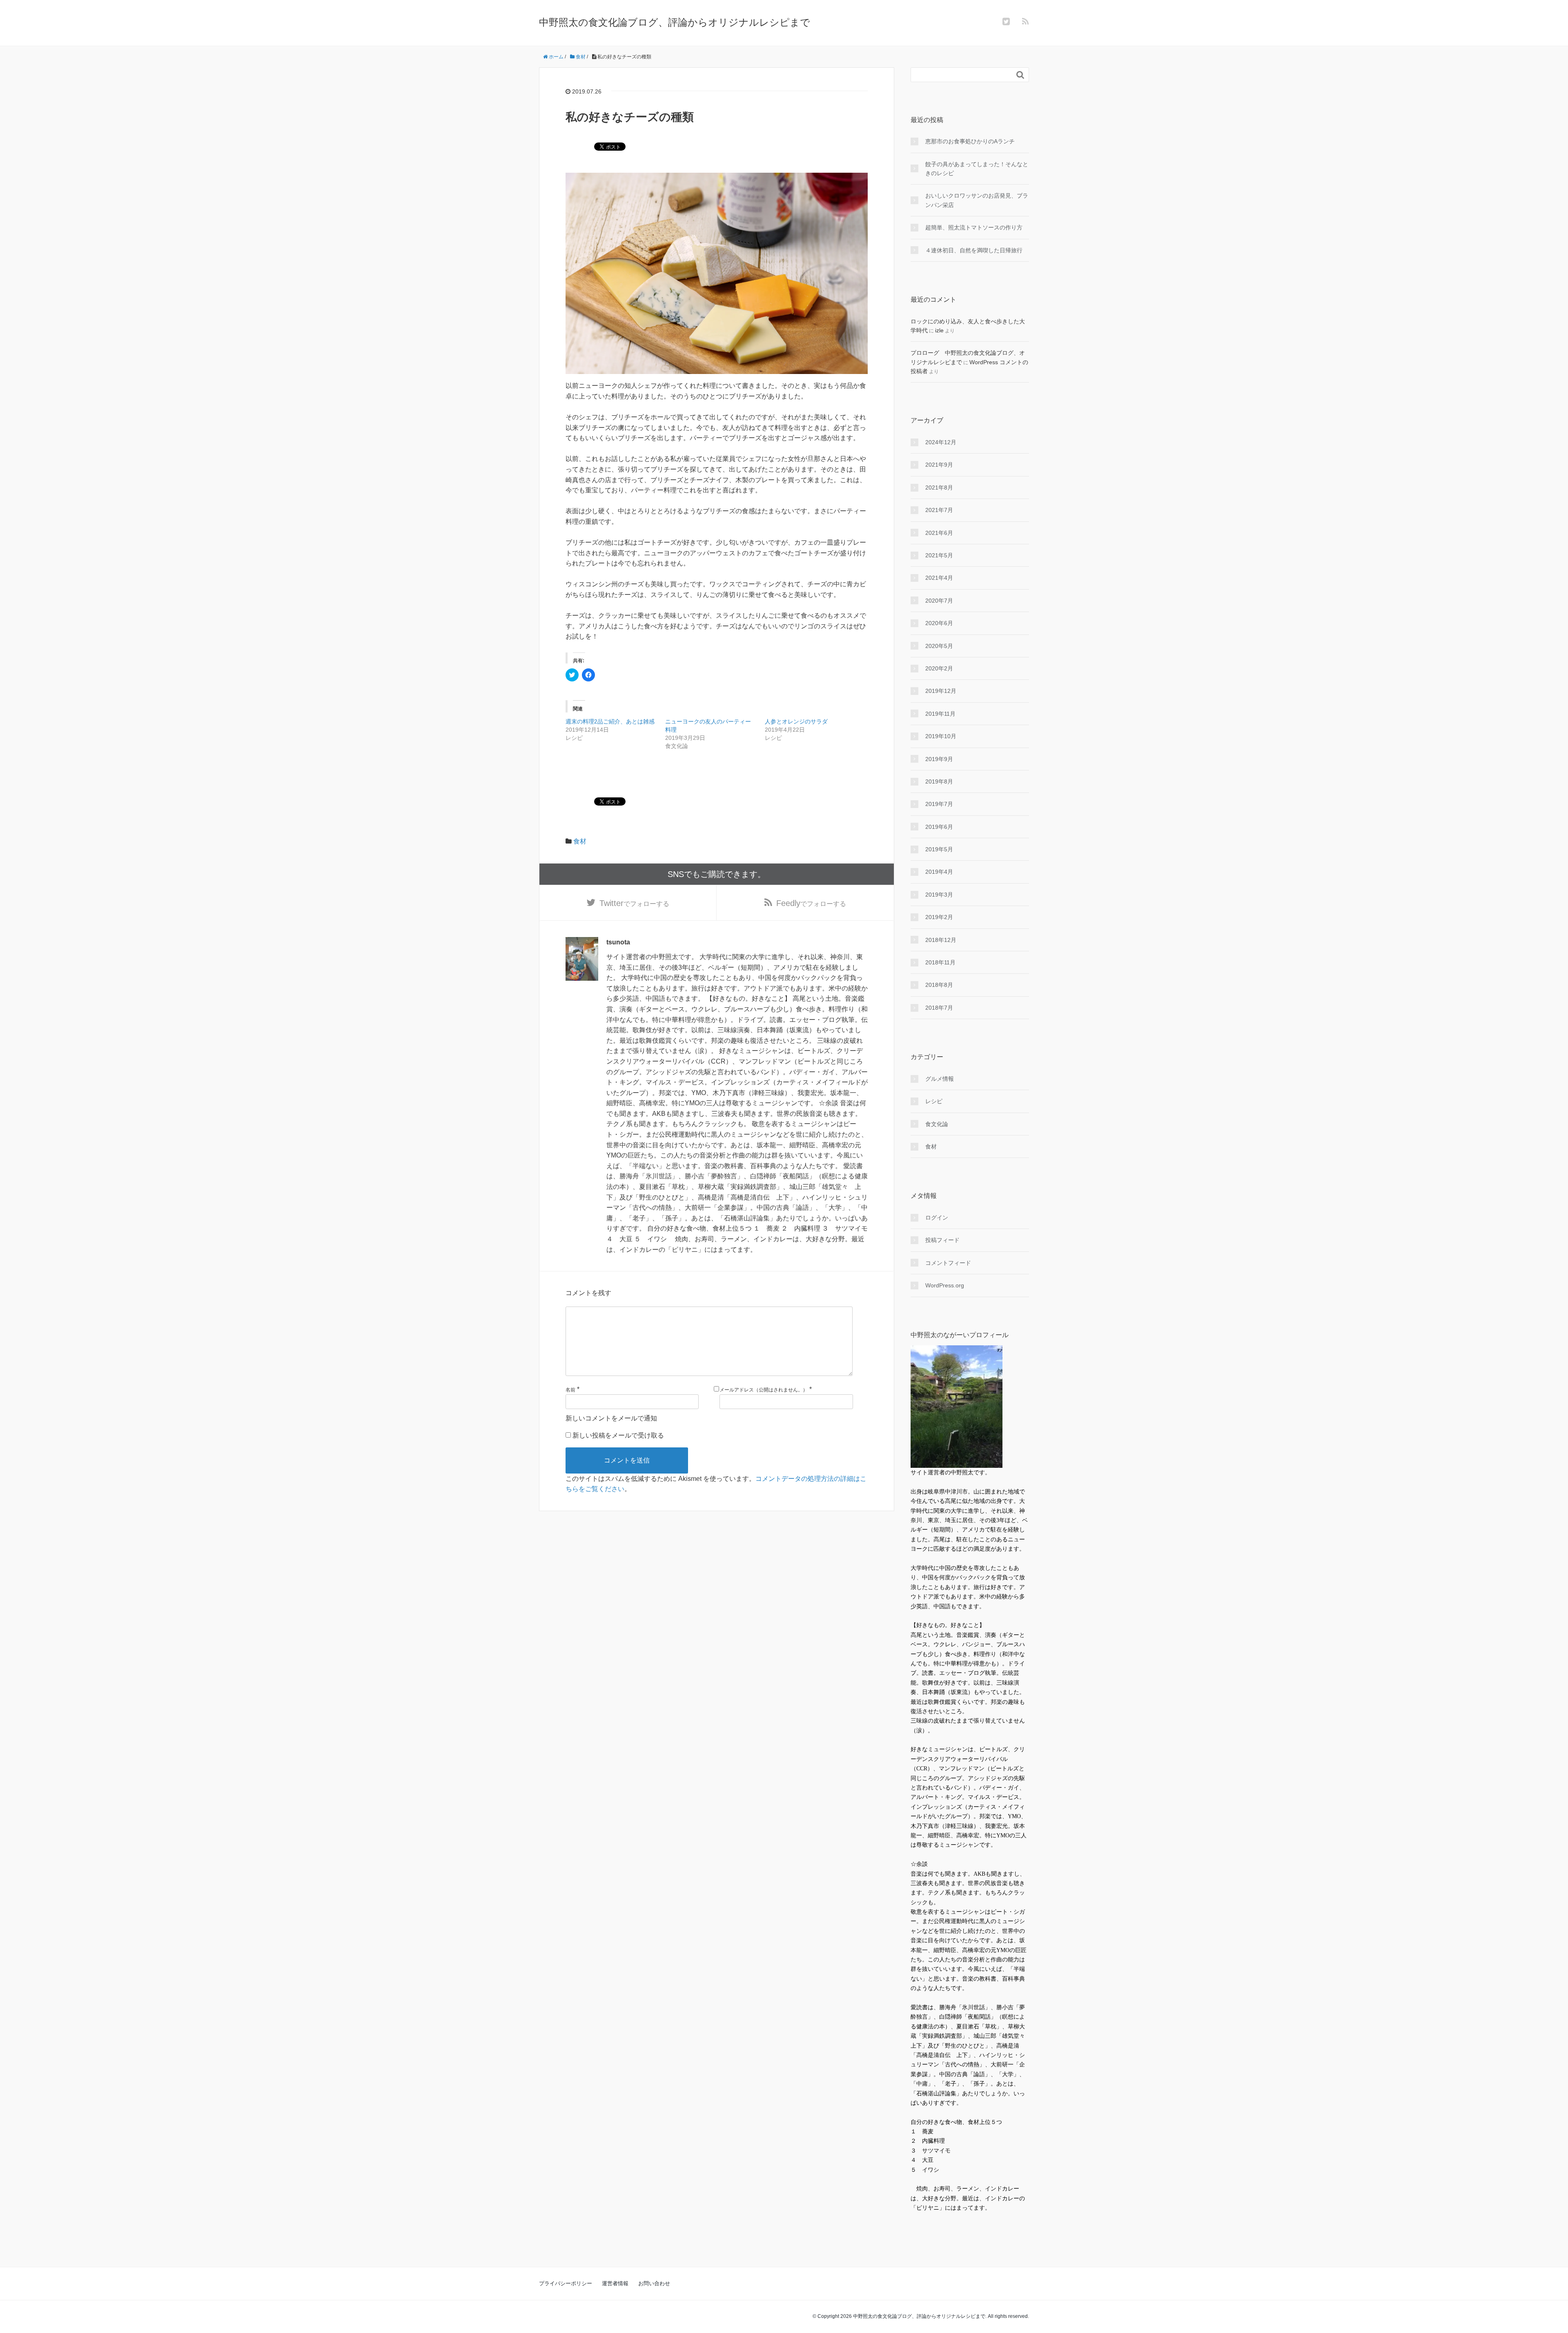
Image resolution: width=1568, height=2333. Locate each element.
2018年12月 (941, 940)
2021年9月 (939, 465)
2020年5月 (939, 646)
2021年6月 (939, 533)
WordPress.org (945, 1285)
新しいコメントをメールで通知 (611, 1418)
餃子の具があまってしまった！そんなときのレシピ (977, 169)
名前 (570, 1390)
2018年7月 (939, 1008)
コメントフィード (948, 1263)
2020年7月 (939, 601)
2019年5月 (939, 849)
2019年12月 (941, 691)
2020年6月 (939, 623)
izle (939, 330)
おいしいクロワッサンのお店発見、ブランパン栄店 (977, 200)
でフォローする (634, 903)
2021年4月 (939, 578)
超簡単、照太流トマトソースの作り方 (974, 227)
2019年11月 (940, 714)
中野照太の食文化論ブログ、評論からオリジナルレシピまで (675, 22)
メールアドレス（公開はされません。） (764, 1390)
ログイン (937, 1218)
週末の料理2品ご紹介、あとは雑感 (610, 721)
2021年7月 (939, 510)
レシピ (934, 1101)
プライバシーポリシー (566, 2283)
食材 (580, 841)
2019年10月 (941, 736)
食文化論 (937, 1124)
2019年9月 (939, 759)
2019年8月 (939, 781)
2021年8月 (939, 488)
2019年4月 (939, 872)
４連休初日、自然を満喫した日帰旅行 (974, 250)
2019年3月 (939, 895)
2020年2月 (939, 668)
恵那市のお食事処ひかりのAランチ (970, 141)
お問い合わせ (654, 2283)
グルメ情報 (940, 1079)
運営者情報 (615, 2283)
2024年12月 (941, 442)
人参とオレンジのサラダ (796, 721)
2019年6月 (939, 827)
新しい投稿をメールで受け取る (618, 1435)
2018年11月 (940, 962)
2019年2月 (939, 917)
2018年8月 (939, 985)
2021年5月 (939, 555)
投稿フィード (942, 1240)
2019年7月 (939, 804)
